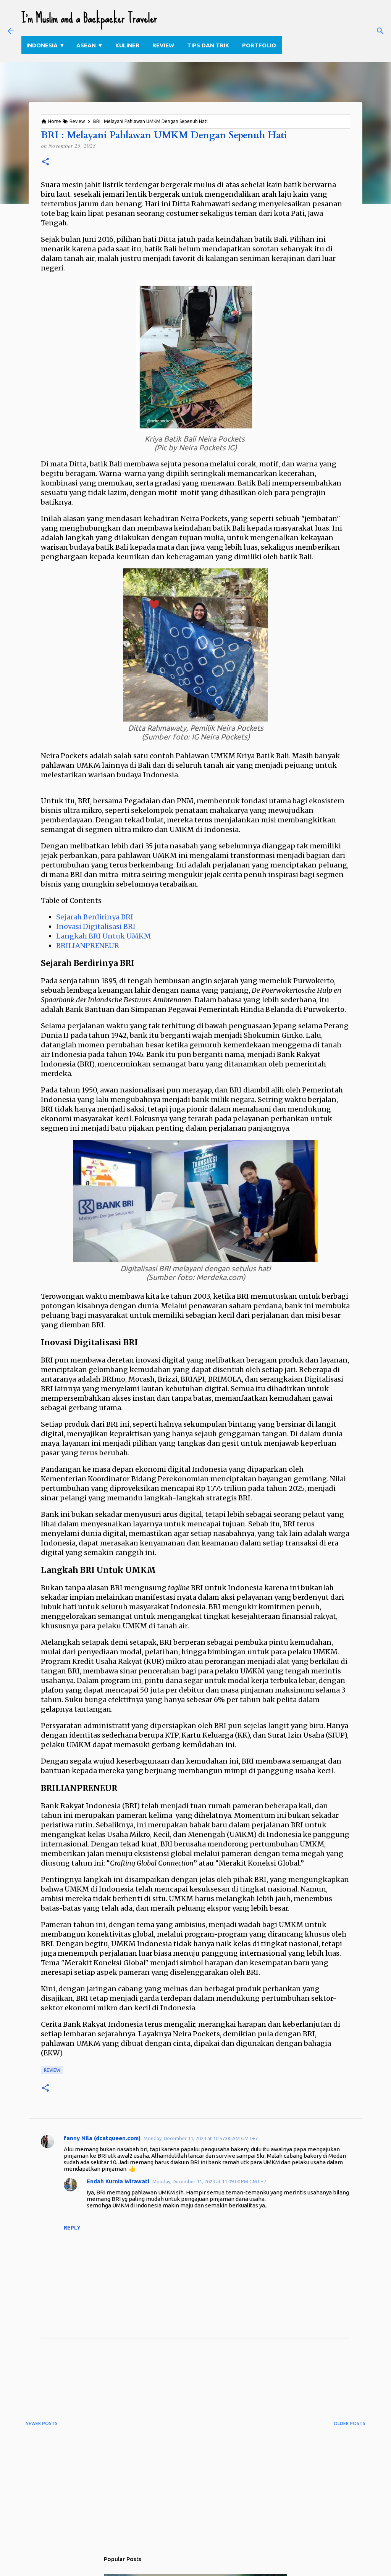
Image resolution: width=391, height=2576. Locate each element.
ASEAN (90, 45)
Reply (72, 2228)
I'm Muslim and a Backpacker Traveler (89, 18)
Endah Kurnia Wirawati (118, 2181)
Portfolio (259, 45)
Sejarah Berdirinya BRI (95, 917)
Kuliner (127, 45)
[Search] (380, 31)
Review (163, 45)
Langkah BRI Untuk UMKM (103, 936)
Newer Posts (42, 2423)
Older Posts (350, 2423)
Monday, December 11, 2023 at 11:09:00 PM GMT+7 (209, 2181)
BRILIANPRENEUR (88, 946)
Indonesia (46, 45)
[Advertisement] (165, 2385)
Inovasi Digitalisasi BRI (96, 926)
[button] (45, 162)
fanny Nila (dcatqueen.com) (102, 2138)
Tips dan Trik (208, 45)
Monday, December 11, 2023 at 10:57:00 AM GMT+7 (201, 2138)
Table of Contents (71, 900)
